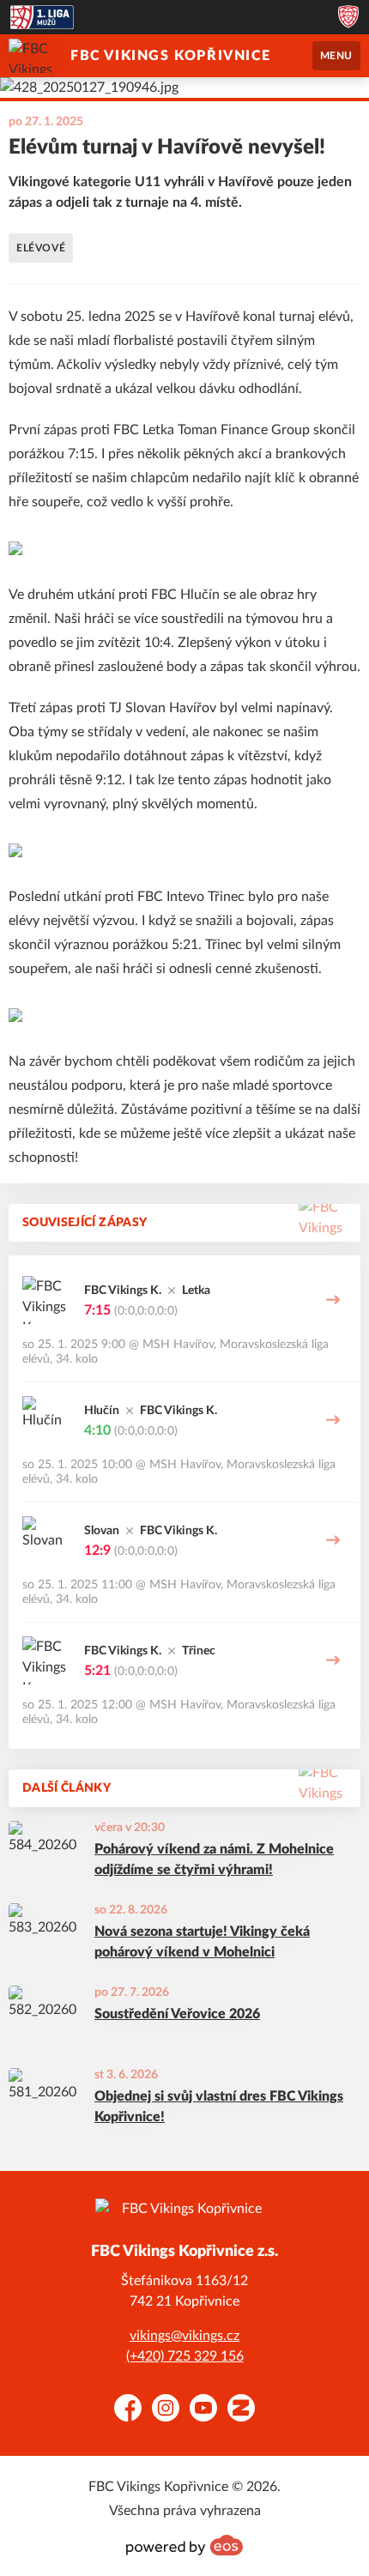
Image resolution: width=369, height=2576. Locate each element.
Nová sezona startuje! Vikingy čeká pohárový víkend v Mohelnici (202, 1942)
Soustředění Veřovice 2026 (177, 2014)
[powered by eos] (184, 2545)
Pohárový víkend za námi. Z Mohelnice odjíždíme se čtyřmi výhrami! (214, 1859)
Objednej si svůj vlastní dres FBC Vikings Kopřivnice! (219, 2107)
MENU (336, 56)
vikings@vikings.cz (184, 2336)
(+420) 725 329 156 (185, 2356)
